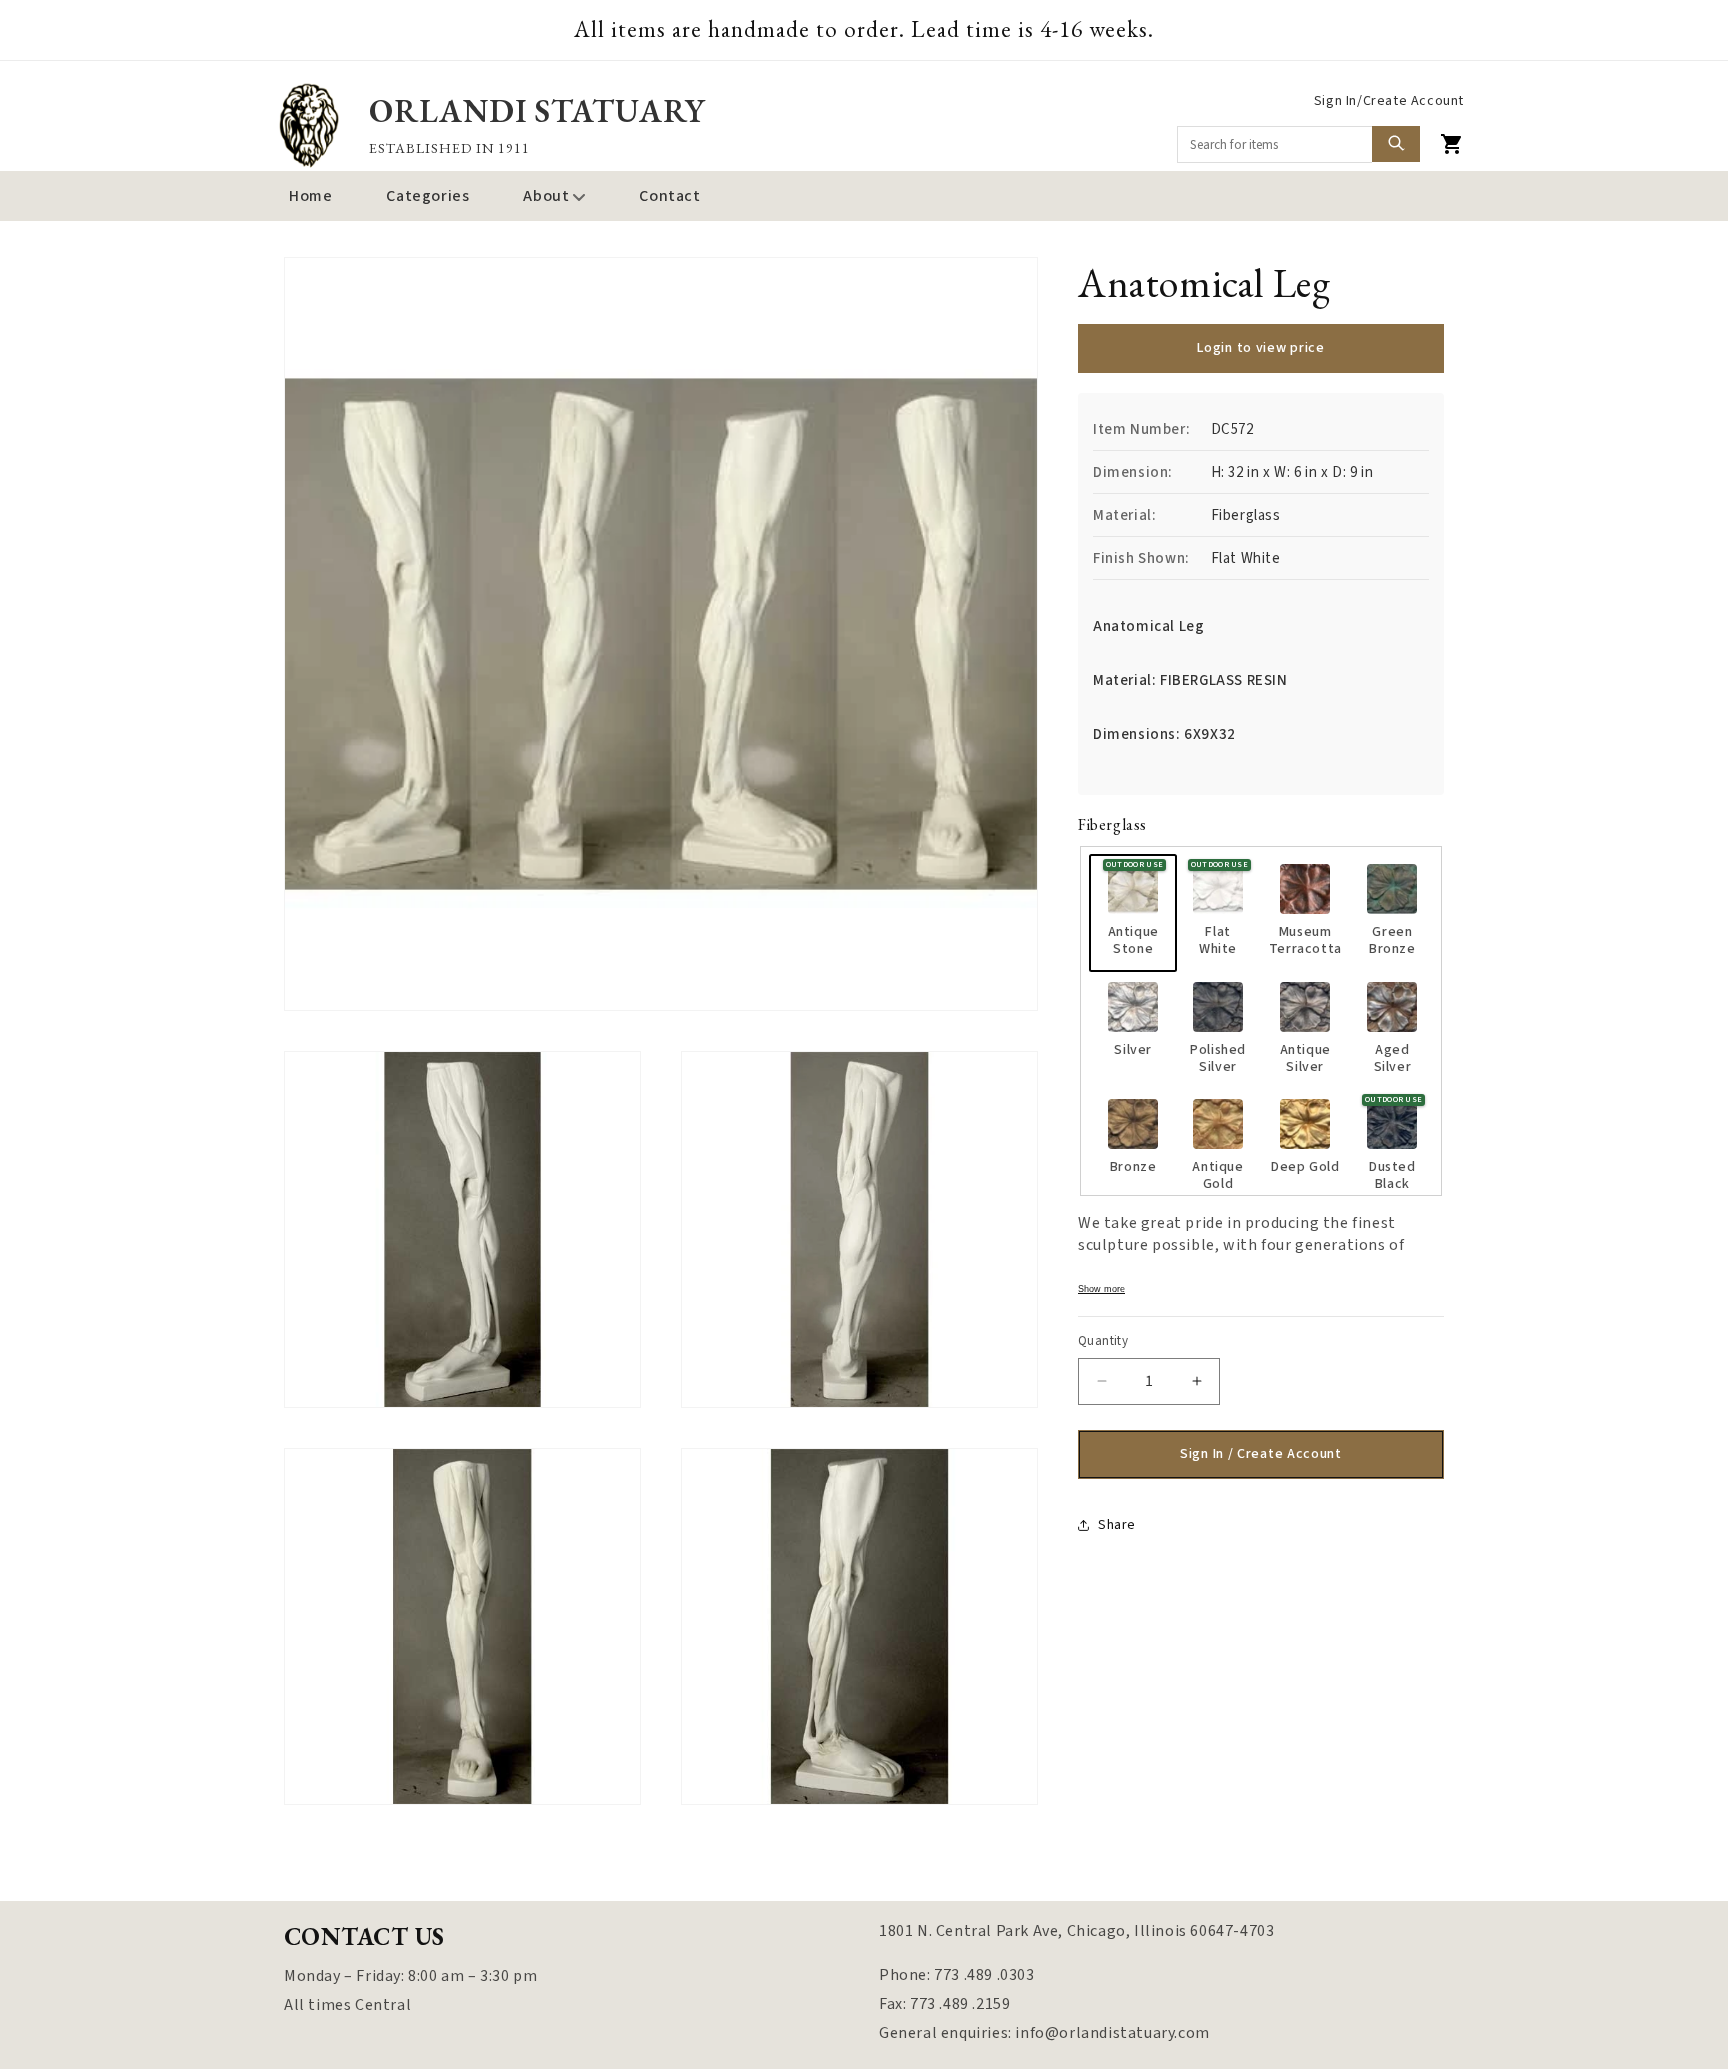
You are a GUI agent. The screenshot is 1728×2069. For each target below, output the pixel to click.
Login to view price (1260, 348)
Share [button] (1117, 1525)
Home (310, 196)
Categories (427, 196)
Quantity (1103, 1341)
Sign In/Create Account (1389, 101)
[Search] (1396, 144)
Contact (669, 196)
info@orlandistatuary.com (1112, 2033)
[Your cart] (1452, 144)
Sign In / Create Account (1261, 1453)
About (546, 196)
